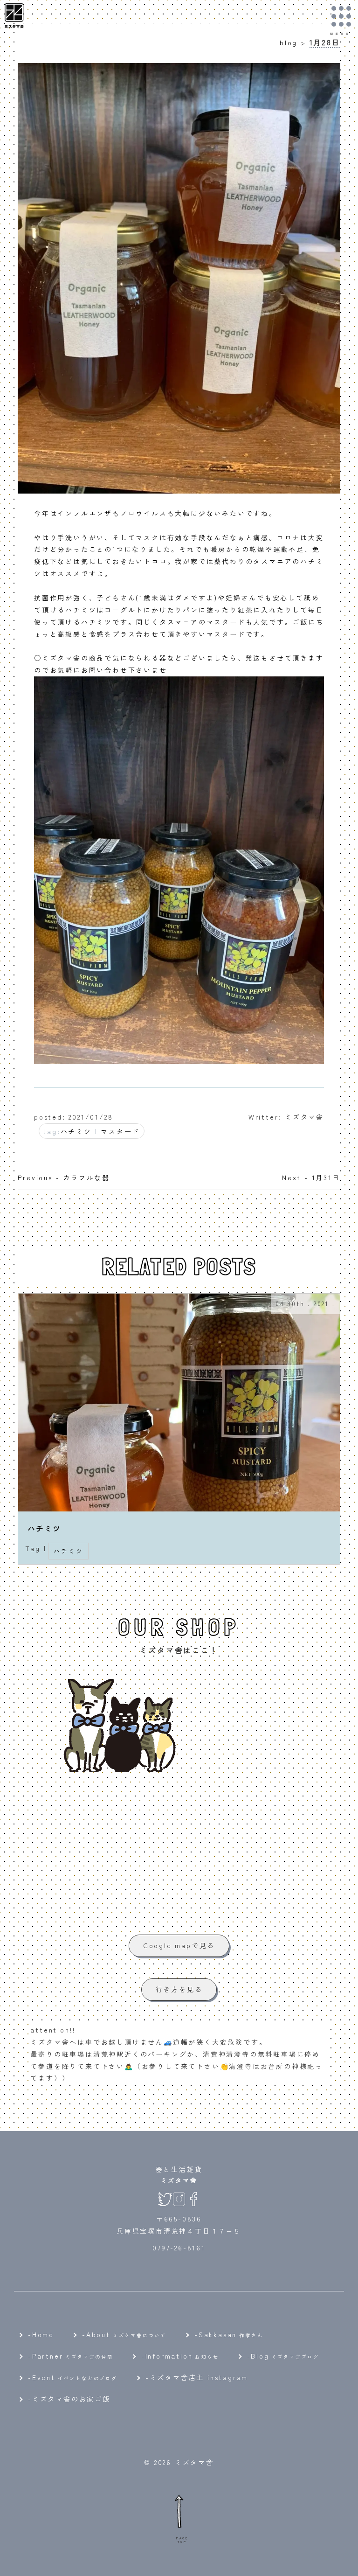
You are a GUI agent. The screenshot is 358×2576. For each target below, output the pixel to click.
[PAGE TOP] (179, 2511)
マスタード (120, 1131)
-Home (41, 2334)
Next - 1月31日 (311, 1177)
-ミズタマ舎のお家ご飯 (69, 2399)
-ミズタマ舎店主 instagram (197, 2377)
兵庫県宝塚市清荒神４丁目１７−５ (179, 2231)
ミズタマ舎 (179, 2180)
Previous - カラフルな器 (64, 1177)
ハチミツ (76, 1131)
